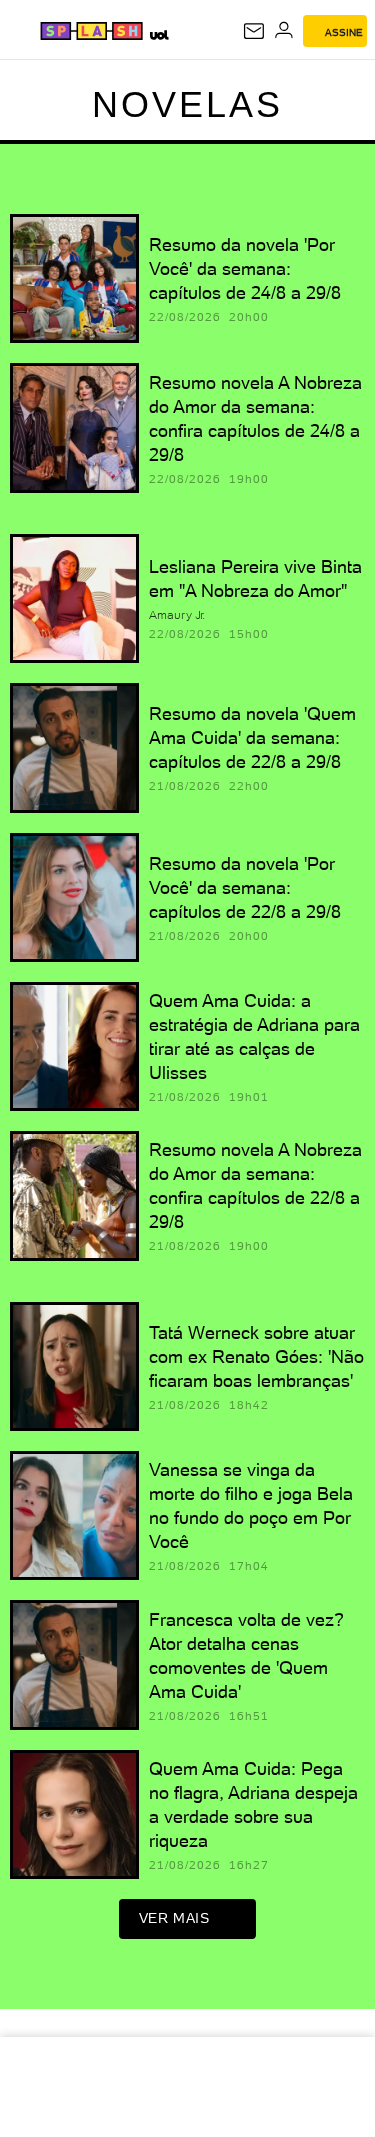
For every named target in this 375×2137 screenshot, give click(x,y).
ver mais (174, 1918)
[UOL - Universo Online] (158, 34)
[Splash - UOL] (91, 31)
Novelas (187, 104)
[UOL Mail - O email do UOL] (254, 31)
